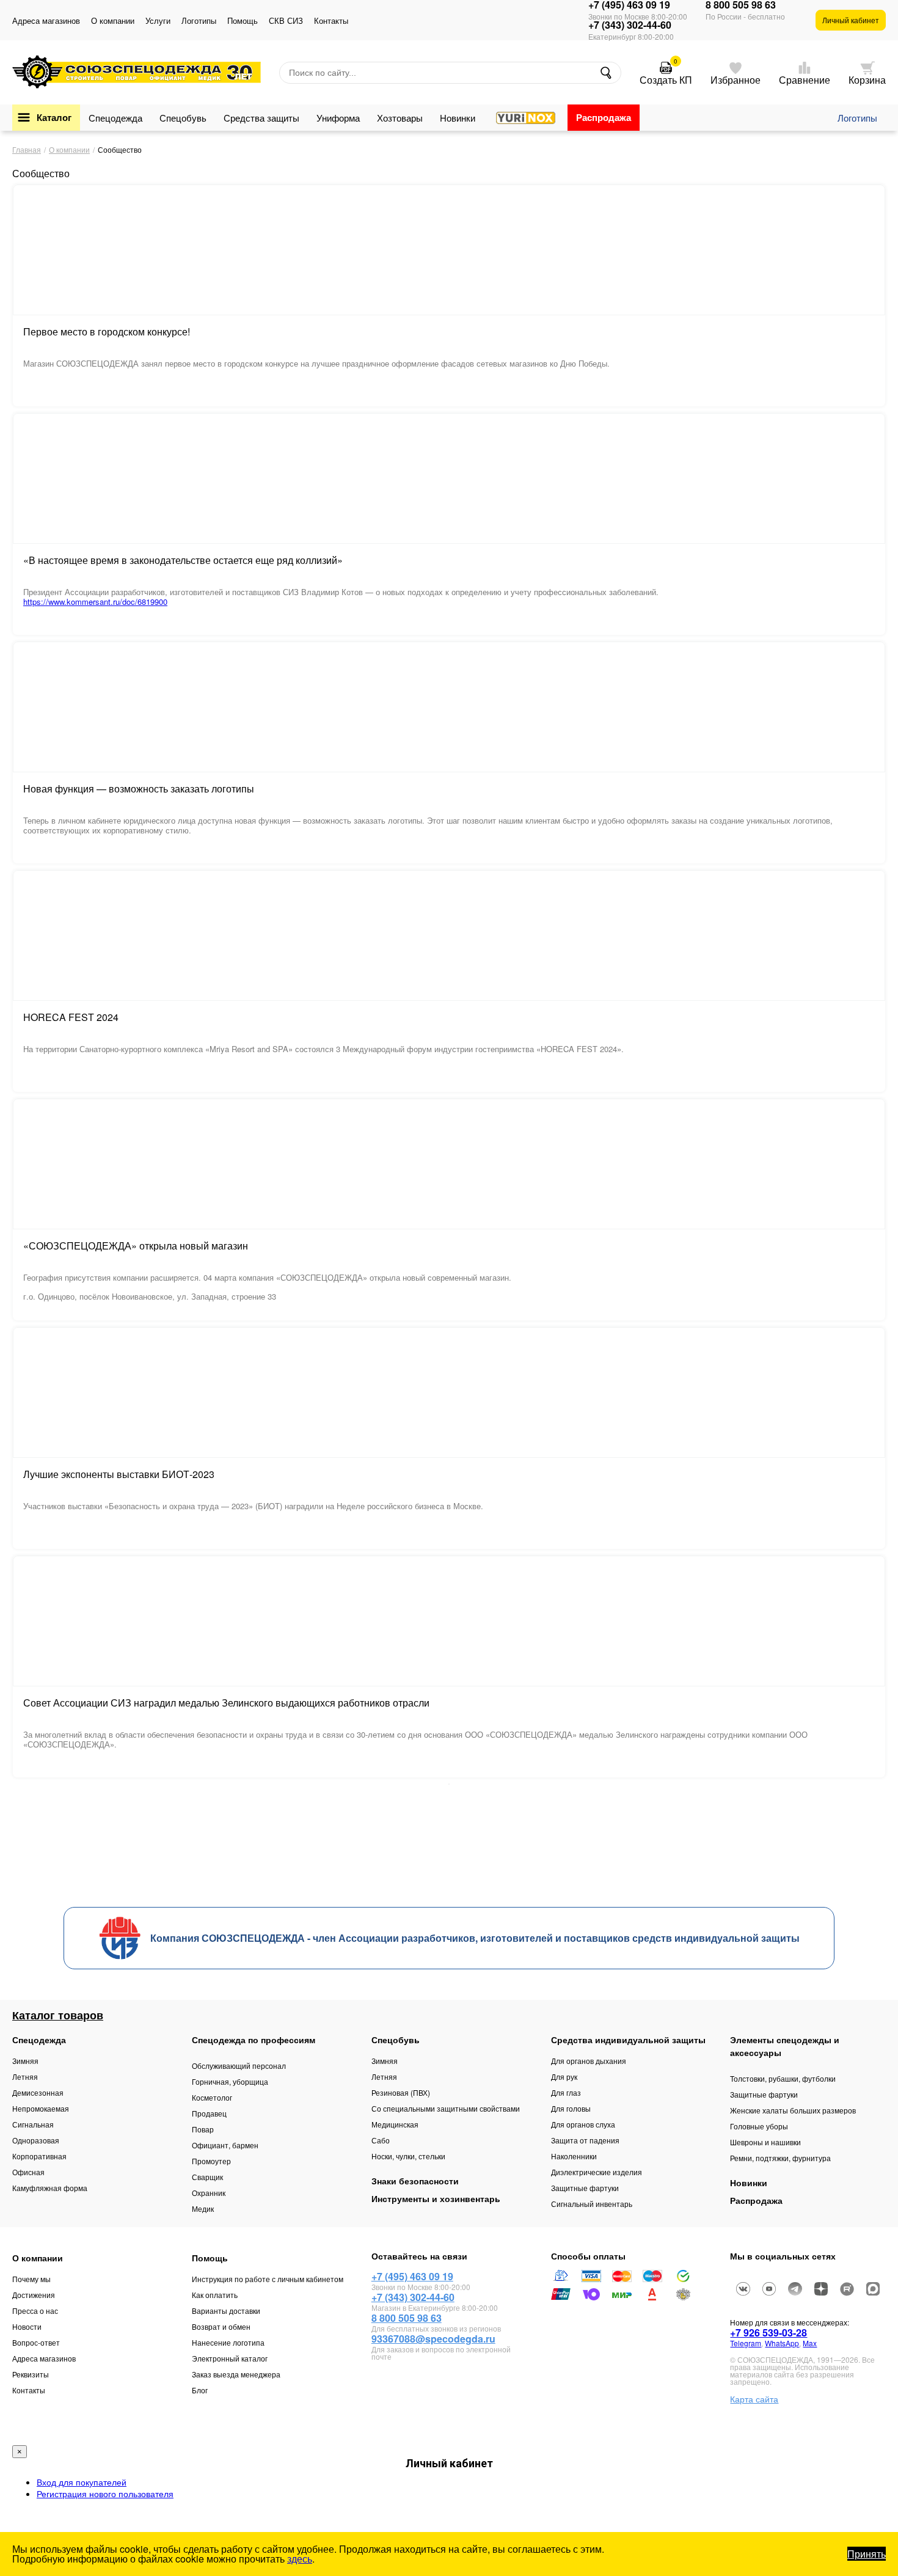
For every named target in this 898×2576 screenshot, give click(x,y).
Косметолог (212, 2097)
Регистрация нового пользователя (105, 2494)
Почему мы (31, 2279)
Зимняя (25, 2061)
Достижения (34, 2295)
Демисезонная (38, 2092)
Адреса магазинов (46, 20)
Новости (27, 2326)
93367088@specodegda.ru (433, 2339)
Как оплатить (215, 2295)
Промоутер (211, 2161)
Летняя (25, 2077)
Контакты (331, 20)
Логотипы (199, 20)
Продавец (209, 2113)
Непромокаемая (41, 2108)
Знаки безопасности (415, 2181)
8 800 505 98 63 (741, 5)
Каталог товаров (58, 2015)
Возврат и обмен (221, 2326)
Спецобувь (183, 118)
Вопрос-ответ (36, 2342)
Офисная (28, 2172)
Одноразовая (36, 2140)
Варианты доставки (226, 2311)
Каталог (54, 117)
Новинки (458, 118)
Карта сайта (754, 2399)
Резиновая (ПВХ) (401, 2092)
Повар (203, 2129)
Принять (867, 2554)
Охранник (209, 2193)
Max (810, 2343)
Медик (203, 2208)
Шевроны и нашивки (765, 2142)
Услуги (158, 20)
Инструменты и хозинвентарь (436, 2198)
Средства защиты (261, 118)
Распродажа (604, 117)
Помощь (243, 20)
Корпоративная (39, 2156)
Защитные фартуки (585, 2188)
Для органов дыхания (589, 2061)
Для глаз (566, 2092)
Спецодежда (115, 118)
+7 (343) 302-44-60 (630, 25)
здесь (300, 2559)
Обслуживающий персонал (239, 2066)
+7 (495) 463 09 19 (629, 5)
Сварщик (207, 2177)
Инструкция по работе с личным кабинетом (268, 2279)
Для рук (564, 2077)
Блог (200, 2390)
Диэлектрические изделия (597, 2172)
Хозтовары (400, 118)
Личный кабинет (851, 20)
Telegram (746, 2343)
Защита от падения (585, 2140)
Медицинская (395, 2124)
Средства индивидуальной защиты (628, 2040)
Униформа (338, 118)
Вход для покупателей (82, 2482)
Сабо (381, 2140)
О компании (113, 20)
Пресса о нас (35, 2311)
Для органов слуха (583, 2124)
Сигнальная (33, 2124)
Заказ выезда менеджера (236, 2374)
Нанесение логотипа (228, 2342)
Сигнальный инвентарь (592, 2204)
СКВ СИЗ (286, 20)
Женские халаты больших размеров (793, 2110)
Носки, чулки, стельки (408, 2156)
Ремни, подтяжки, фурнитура (780, 2158)
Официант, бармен (225, 2145)
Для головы (571, 2108)
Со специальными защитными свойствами (446, 2108)
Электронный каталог (230, 2358)
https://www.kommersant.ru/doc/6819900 (95, 602)
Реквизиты (31, 2374)
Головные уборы (759, 2126)
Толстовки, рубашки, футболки (783, 2078)
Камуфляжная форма (50, 2188)
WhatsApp (782, 2343)
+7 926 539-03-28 (768, 2333)
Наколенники (574, 2156)
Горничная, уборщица (230, 2081)
